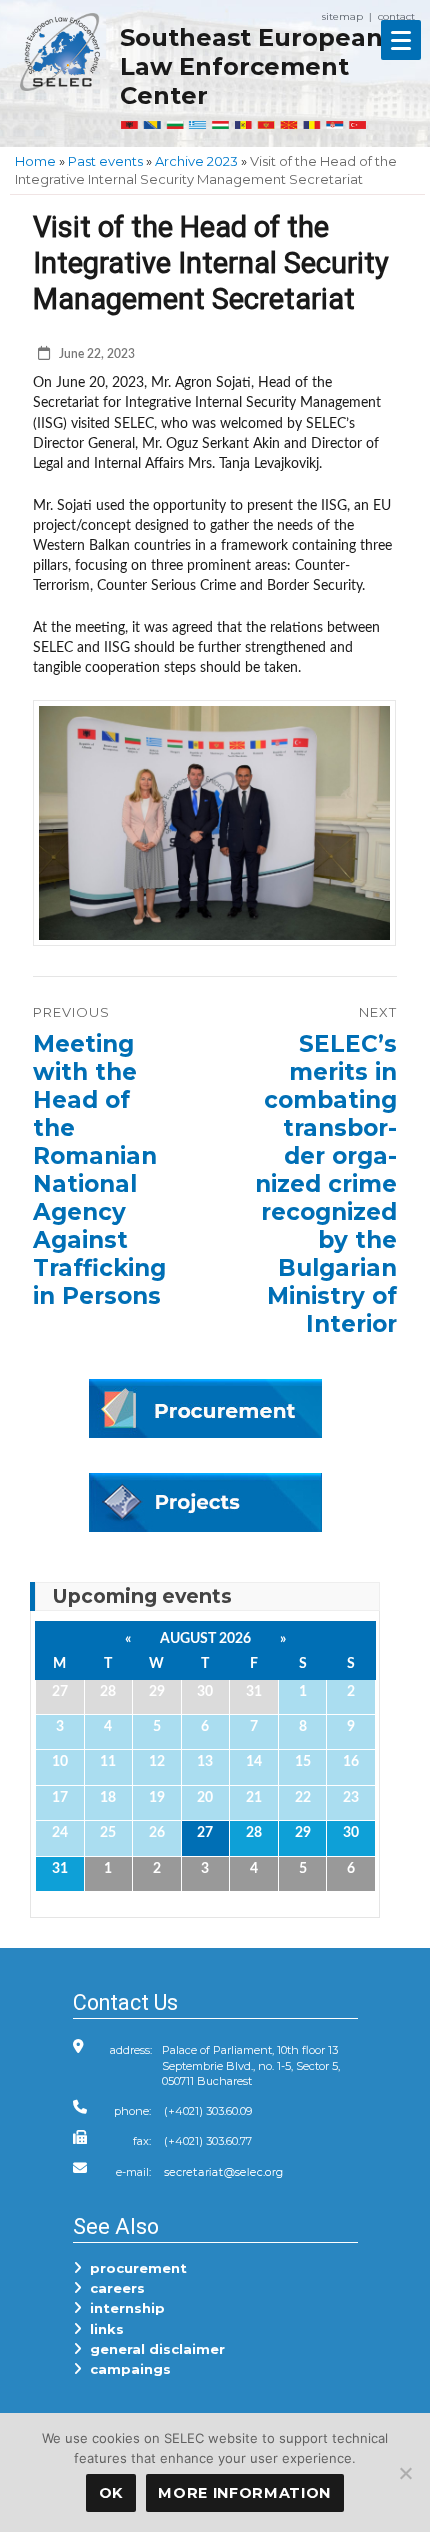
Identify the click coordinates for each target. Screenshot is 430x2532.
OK (111, 2493)
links (103, 2329)
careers (113, 2288)
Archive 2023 (196, 161)
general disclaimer (153, 2349)
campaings (126, 2369)
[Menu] (401, 40)
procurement (134, 2268)
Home (35, 161)
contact (396, 16)
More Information (244, 2493)
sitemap (342, 16)
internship (123, 2308)
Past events (105, 161)
